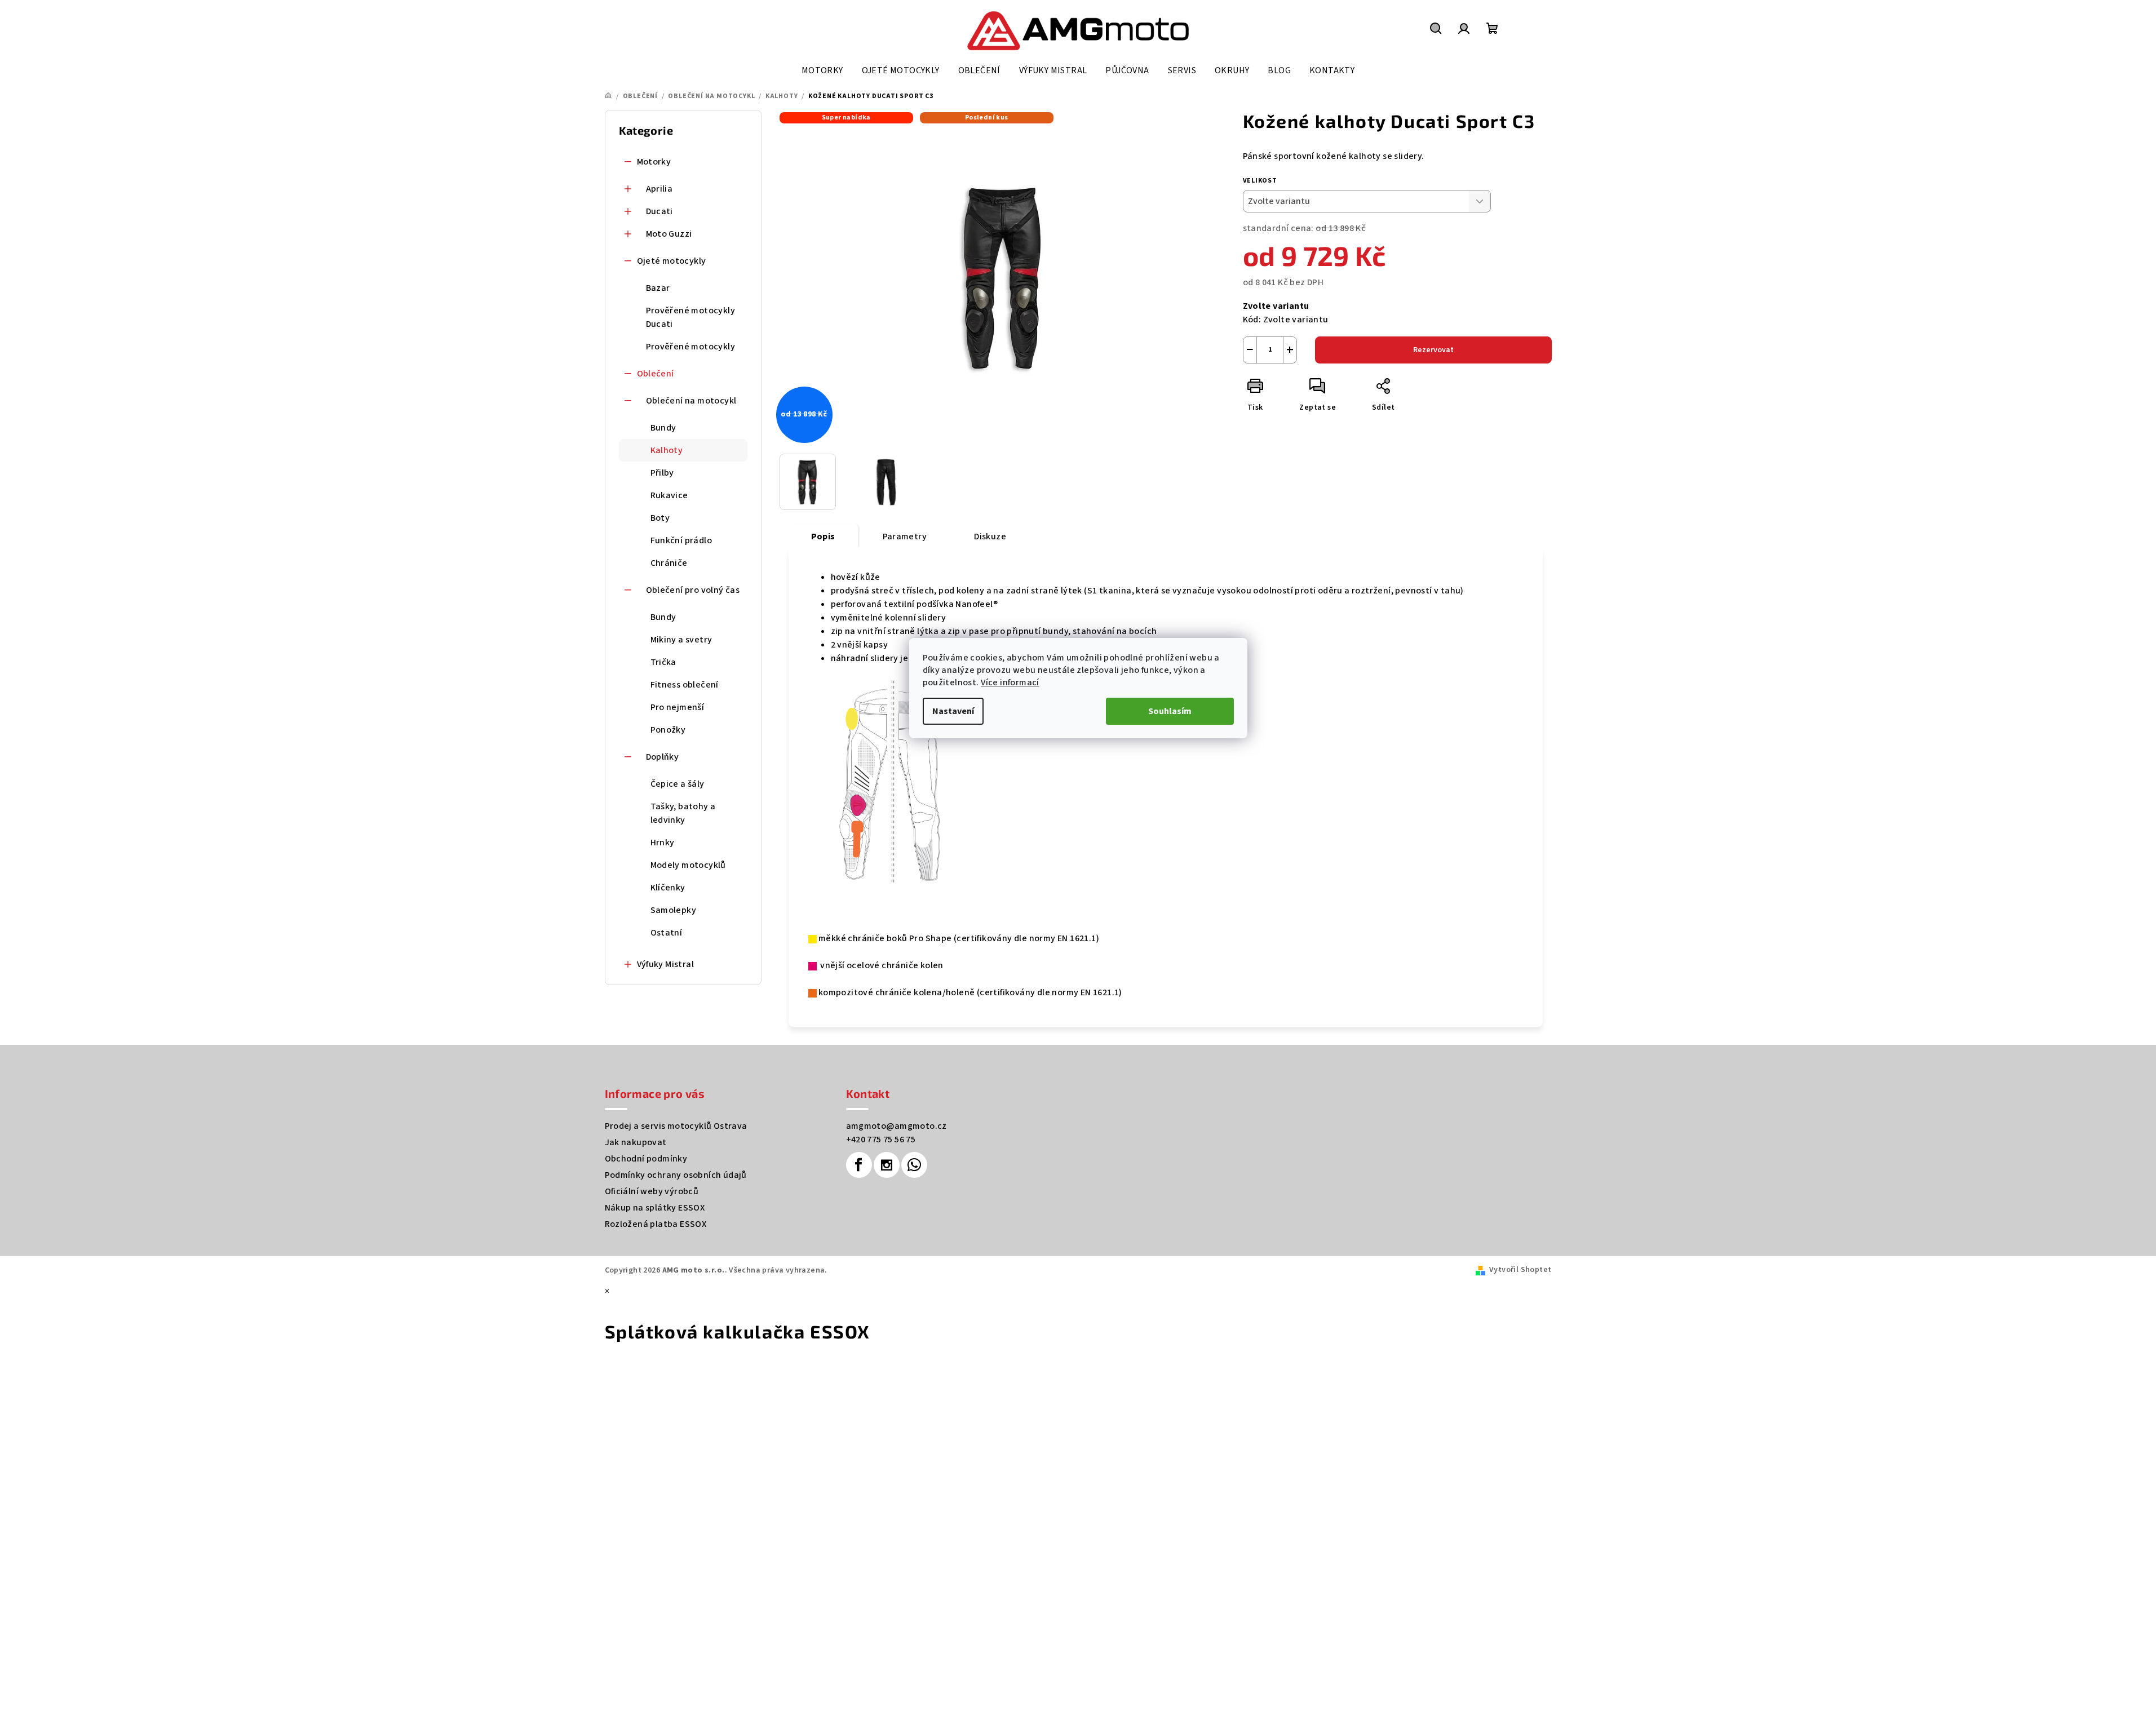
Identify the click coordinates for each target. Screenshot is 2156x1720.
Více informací (1010, 682)
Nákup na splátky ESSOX (655, 1208)
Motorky (654, 162)
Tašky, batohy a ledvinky (683, 813)
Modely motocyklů (688, 865)
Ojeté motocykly (672, 261)
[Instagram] (887, 1165)
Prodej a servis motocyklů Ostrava (676, 1126)
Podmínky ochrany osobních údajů (676, 1175)
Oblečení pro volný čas (693, 590)
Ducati (659, 211)
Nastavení (953, 711)
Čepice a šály (678, 784)
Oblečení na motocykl (691, 401)
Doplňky (663, 757)
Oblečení (656, 374)
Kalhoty (667, 450)
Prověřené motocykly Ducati (691, 317)
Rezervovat (1433, 350)
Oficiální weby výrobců (652, 1191)
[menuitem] (822, 70)
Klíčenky (668, 888)
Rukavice (669, 495)
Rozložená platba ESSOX (656, 1224)
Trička (663, 662)
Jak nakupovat (636, 1142)
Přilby (662, 473)
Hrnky (663, 843)
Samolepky (674, 910)
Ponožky (668, 730)
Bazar (658, 288)
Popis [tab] (823, 537)
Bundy (663, 428)
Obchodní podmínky (646, 1159)
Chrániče (669, 563)
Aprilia (659, 189)
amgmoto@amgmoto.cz (897, 1126)
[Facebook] (859, 1165)
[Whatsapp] (914, 1165)
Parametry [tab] (905, 537)
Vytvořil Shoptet (1520, 1270)
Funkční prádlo (681, 540)
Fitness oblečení (685, 685)
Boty (660, 518)
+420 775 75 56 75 (881, 1140)
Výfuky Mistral (666, 964)
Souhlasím (1170, 711)
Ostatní (667, 933)
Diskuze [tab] (990, 537)
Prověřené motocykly (691, 347)
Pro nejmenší (678, 707)
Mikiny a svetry (681, 640)
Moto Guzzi (669, 234)
